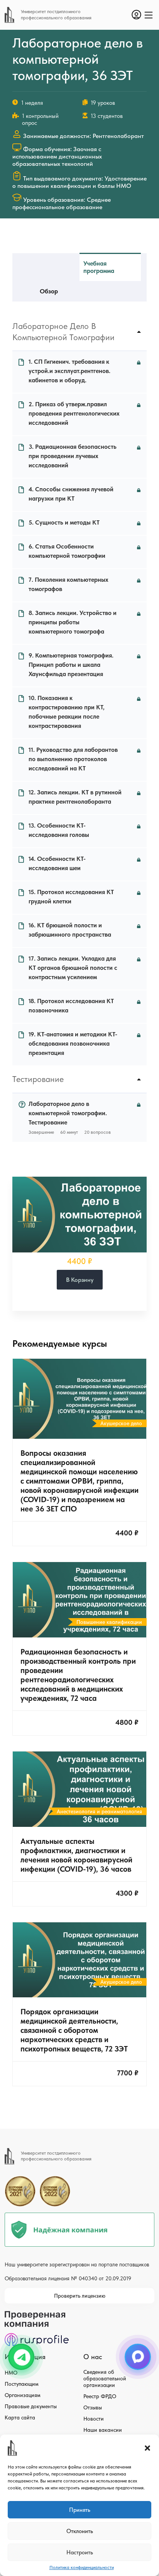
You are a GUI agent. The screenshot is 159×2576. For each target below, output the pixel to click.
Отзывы (93, 2407)
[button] (147, 2448)
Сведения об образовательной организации (105, 2378)
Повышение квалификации (109, 1622)
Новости (94, 2419)
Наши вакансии (103, 2430)
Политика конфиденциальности (82, 2567)
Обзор (49, 291)
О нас (93, 2357)
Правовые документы (31, 2406)
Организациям (23, 2395)
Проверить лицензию (80, 2296)
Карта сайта (20, 2418)
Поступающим (22, 2384)
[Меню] (149, 15)
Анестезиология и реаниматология (99, 1811)
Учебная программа (99, 267)
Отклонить (80, 2531)
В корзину (80, 1280)
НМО (11, 2373)
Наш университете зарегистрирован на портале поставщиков (77, 2264)
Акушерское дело (121, 1423)
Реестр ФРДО (100, 2396)
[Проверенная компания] (37, 2314)
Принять (80, 2510)
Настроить (80, 2552)
